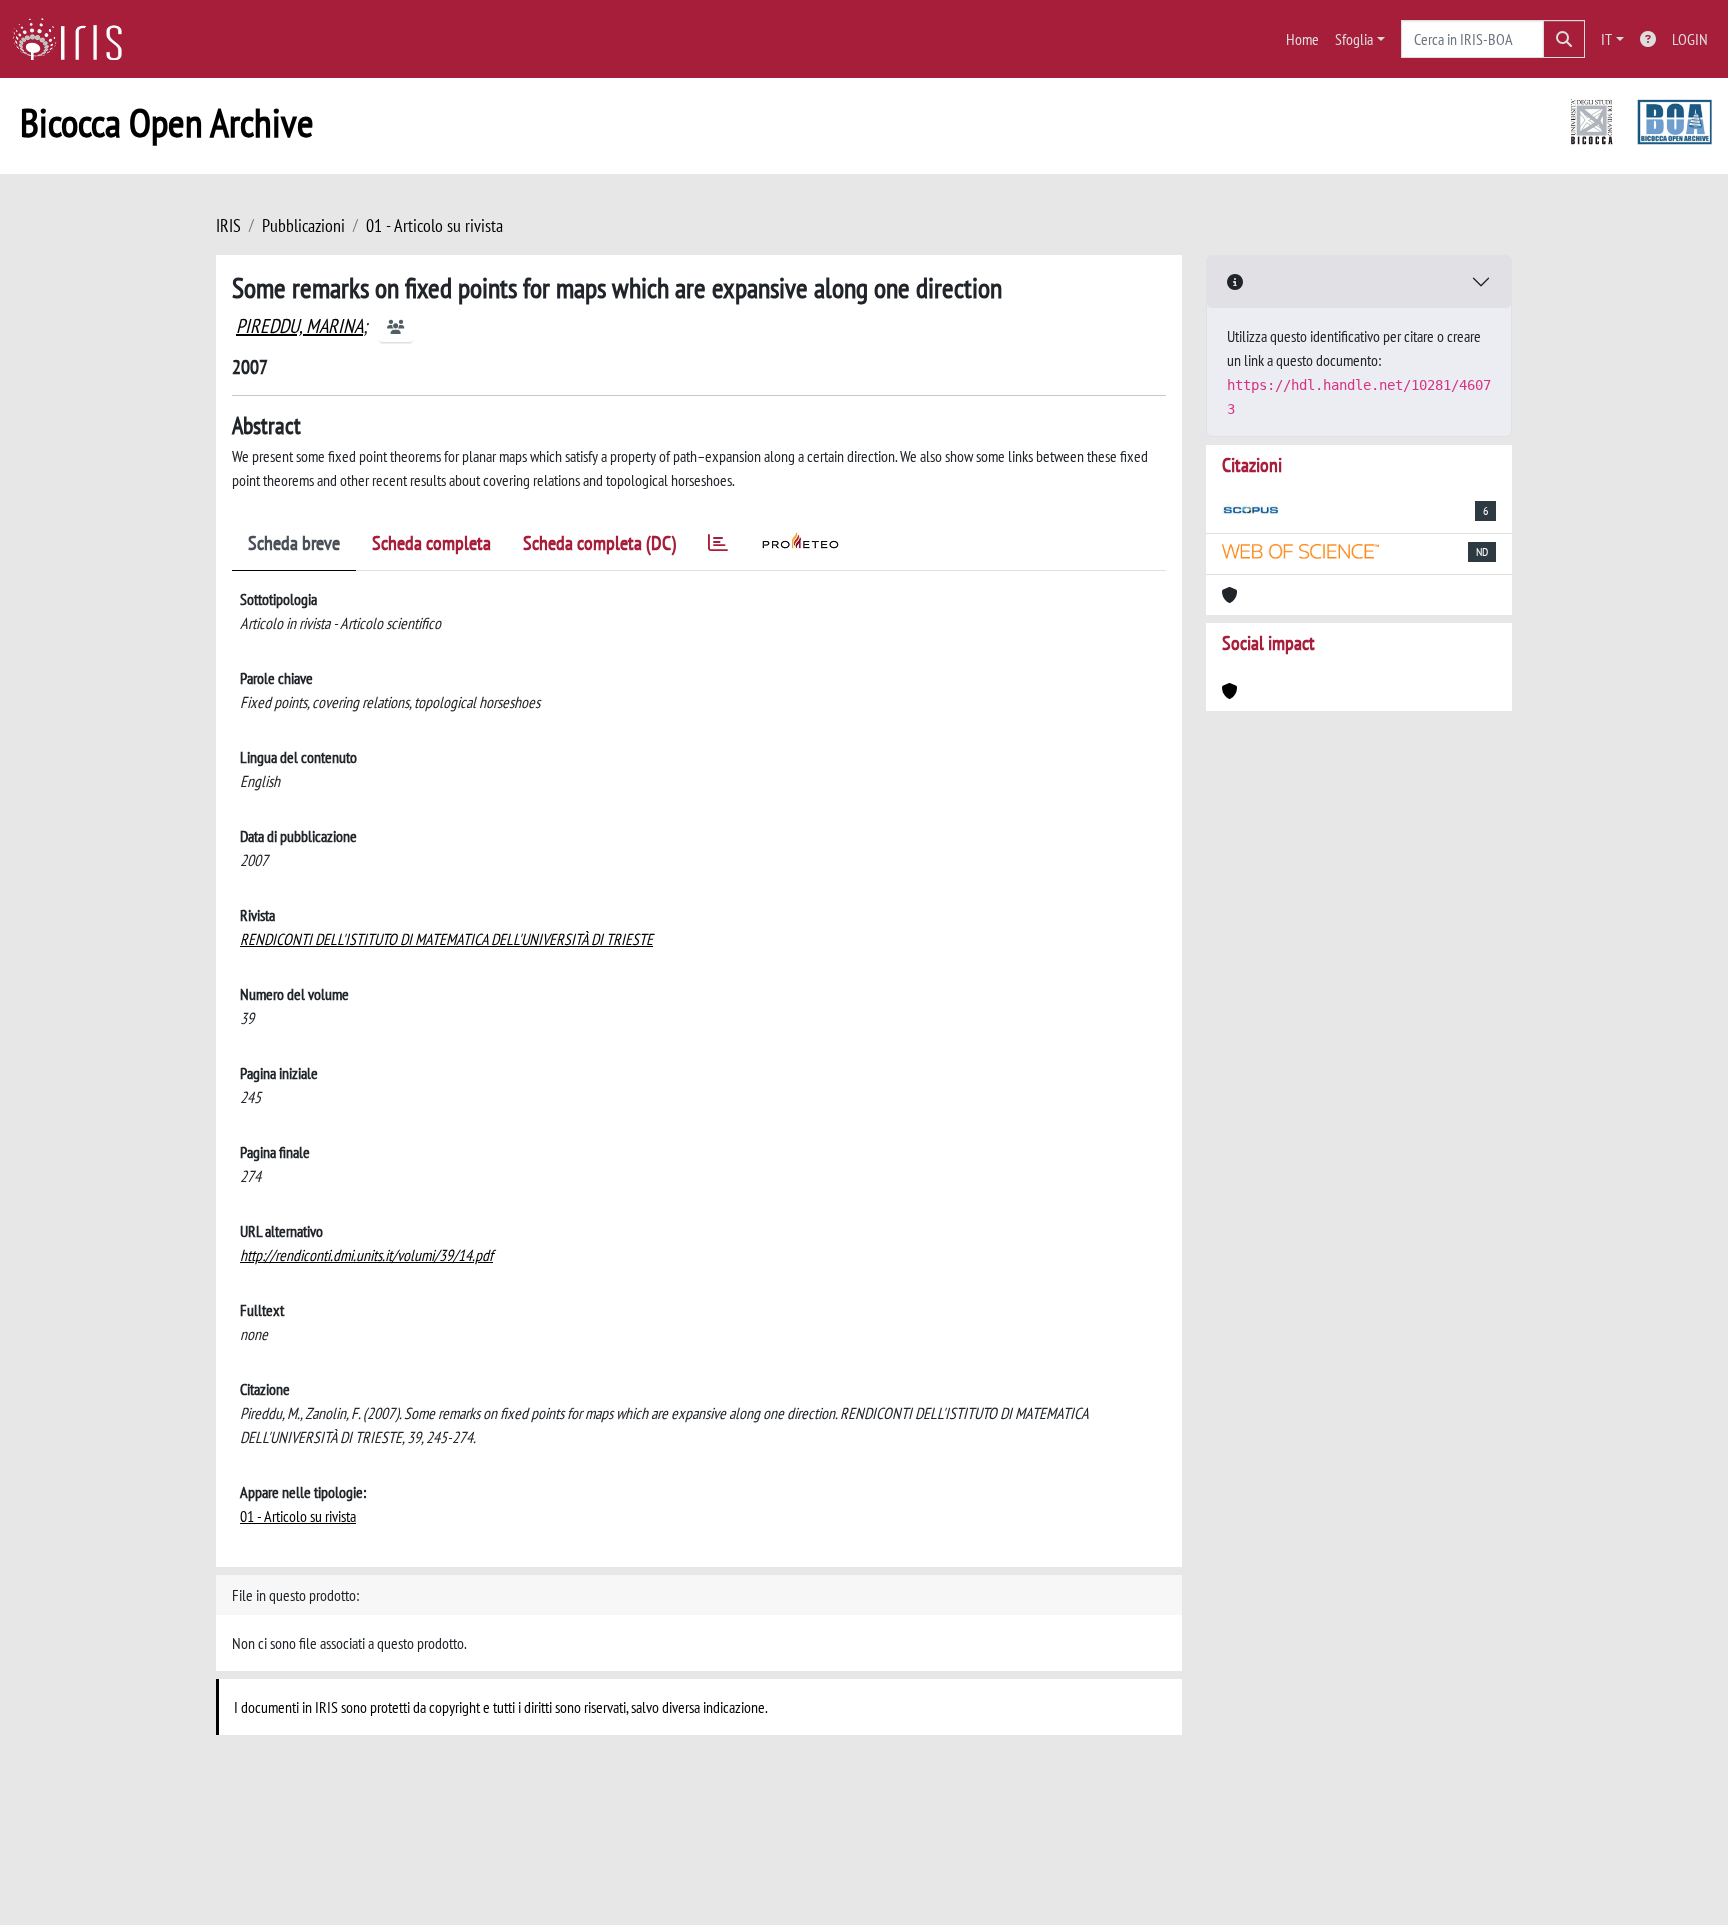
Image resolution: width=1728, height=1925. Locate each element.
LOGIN (1690, 39)
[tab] (718, 546)
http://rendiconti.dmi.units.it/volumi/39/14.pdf (366, 1255)
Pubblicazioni (303, 225)
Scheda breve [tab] (294, 543)
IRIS (228, 225)
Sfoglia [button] (1354, 39)
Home (1302, 39)
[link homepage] (75, 39)
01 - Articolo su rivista (434, 225)
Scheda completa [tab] (431, 543)
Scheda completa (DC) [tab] (599, 543)
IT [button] (1606, 39)
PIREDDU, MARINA (299, 326)
